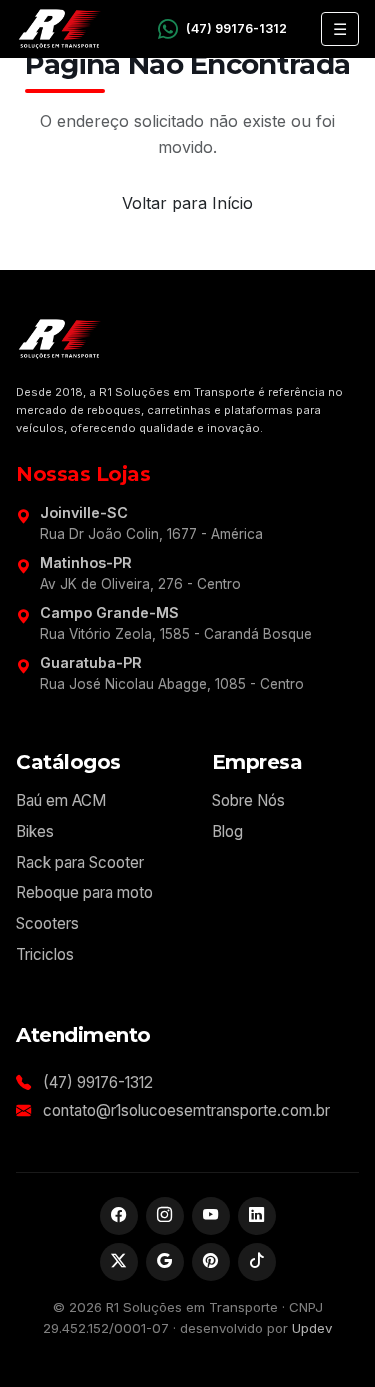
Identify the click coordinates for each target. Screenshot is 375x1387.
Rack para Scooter (80, 862)
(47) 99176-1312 (98, 1082)
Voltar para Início (187, 203)
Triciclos (45, 954)
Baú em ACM (61, 800)
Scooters (47, 923)
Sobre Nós (248, 800)
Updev (312, 1328)
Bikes (35, 831)
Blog (227, 831)
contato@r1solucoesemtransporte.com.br (186, 1110)
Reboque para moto (84, 892)
